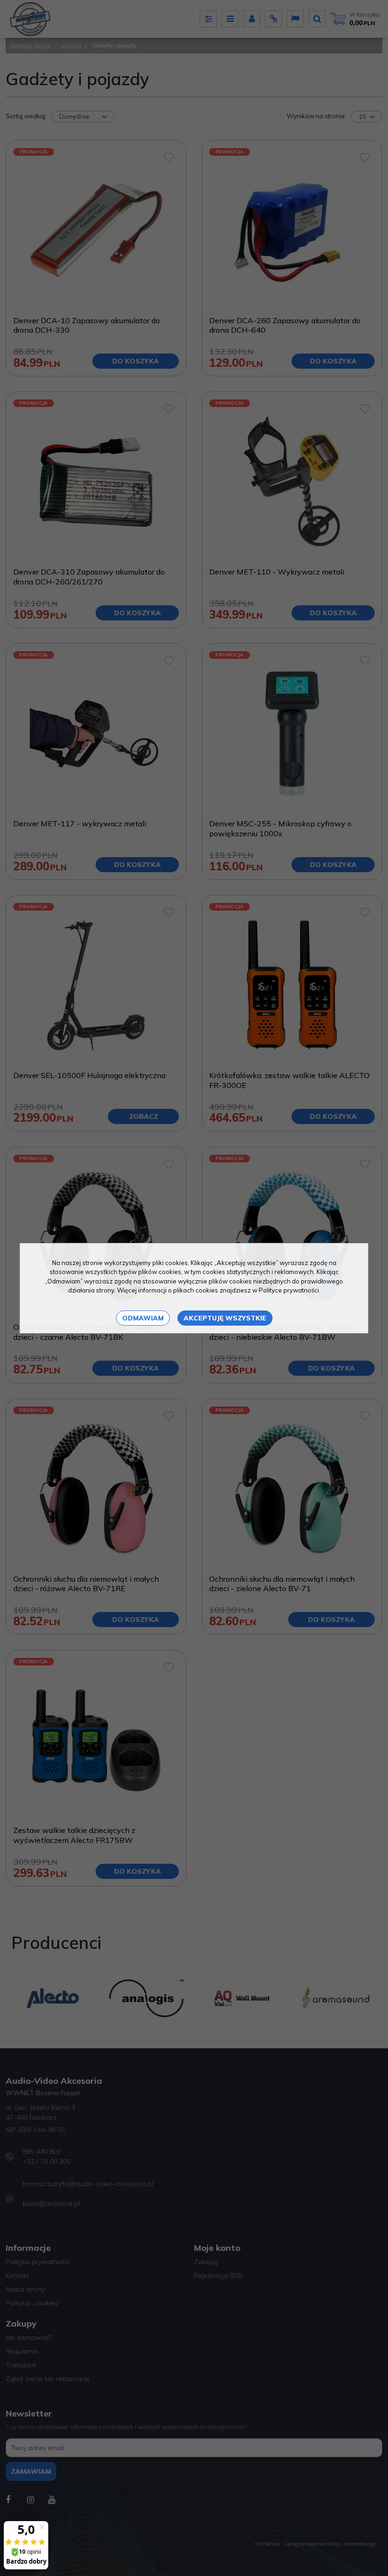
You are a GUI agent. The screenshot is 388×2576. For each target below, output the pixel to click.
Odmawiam (143, 1318)
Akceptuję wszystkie (225, 1318)
